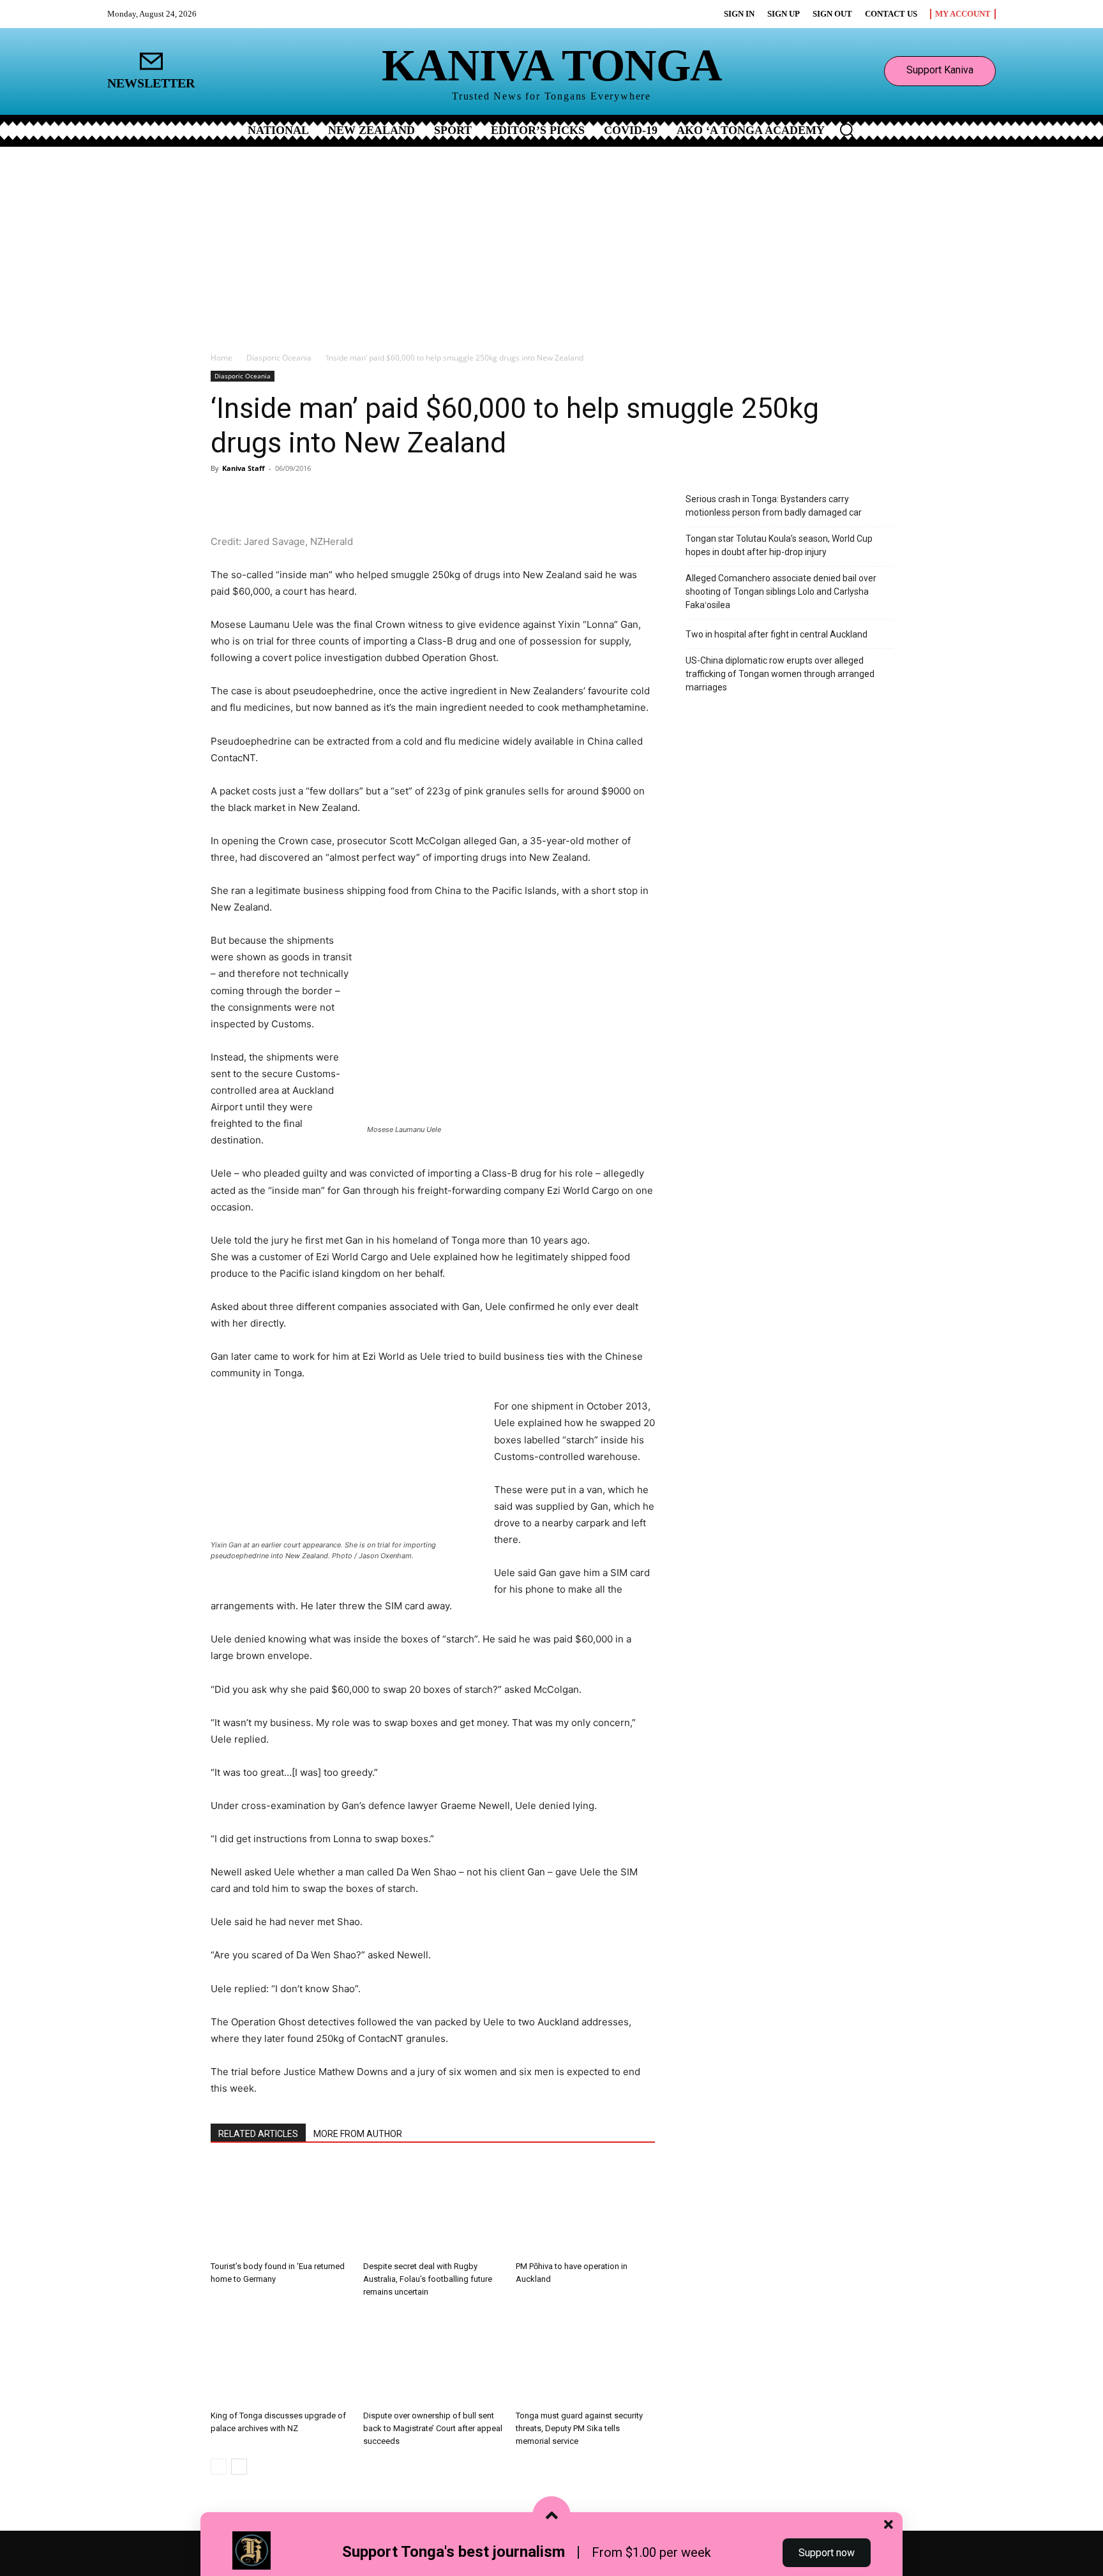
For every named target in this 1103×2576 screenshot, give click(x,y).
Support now (827, 2553)
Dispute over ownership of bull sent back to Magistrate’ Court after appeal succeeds (433, 2428)
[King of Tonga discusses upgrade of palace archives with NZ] (280, 2357)
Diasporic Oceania (279, 358)
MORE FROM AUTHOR (358, 2134)
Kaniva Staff (244, 468)
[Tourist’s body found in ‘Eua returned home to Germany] (280, 2208)
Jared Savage (274, 541)
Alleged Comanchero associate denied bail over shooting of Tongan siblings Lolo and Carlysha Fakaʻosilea (781, 592)
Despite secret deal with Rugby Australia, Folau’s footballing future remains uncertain (428, 2279)
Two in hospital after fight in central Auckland (777, 634)
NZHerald (332, 541)
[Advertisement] (551, 242)
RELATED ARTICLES (258, 2134)
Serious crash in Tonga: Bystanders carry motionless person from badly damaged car (774, 506)
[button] (846, 130)
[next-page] (239, 2467)
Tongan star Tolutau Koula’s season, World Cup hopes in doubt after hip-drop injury (779, 545)
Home (221, 358)
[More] (361, 497)
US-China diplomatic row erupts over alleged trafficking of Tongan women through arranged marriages (780, 674)
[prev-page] (219, 2467)
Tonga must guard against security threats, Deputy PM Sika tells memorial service (579, 2428)
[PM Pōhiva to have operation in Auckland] (585, 2208)
